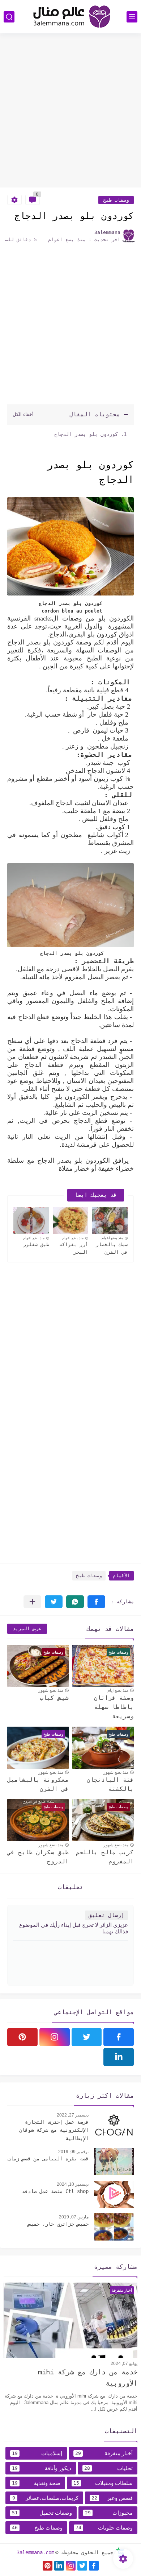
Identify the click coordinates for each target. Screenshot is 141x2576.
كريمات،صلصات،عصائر (45, 2498)
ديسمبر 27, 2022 (73, 2115)
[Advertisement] (70, 111)
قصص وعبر (112, 2498)
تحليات (108, 2468)
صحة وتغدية (36, 2483)
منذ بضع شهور (51, 1690)
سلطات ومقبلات (103, 2483)
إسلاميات (37, 2453)
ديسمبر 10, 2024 (73, 2184)
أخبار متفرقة (104, 2453)
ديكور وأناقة (42, 2468)
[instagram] (55, 2037)
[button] (96, 1602)
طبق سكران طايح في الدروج (38, 1857)
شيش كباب (54, 1698)
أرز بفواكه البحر (74, 1248)
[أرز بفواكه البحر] (71, 1221)
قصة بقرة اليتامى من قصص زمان (48, 2159)
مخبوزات (109, 2513)
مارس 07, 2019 (74, 2217)
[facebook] (119, 2037)
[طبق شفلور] (31, 1221)
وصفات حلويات (104, 2528)
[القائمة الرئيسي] (132, 17)
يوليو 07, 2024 (124, 2363)
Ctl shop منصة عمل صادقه (55, 2191)
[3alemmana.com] (70, 17)
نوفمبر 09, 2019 (73, 2152)
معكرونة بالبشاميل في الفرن (38, 1784)
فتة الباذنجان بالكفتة (110, 1784)
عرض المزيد (27, 1629)
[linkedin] (119, 2057)
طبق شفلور (36, 1244)
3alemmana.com (35, 2552)
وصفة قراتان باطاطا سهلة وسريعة (114, 1707)
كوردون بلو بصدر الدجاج (85, 434)
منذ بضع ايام (118, 1690)
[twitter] (87, 2037)
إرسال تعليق (106, 1915)
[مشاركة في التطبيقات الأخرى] (32, 1602)
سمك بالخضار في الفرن (112, 1248)
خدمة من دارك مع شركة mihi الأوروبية (88, 2377)
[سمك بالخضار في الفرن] (110, 1221)
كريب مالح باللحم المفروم (105, 1857)
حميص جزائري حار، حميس (58, 2224)
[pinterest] (22, 2037)
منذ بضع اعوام (112, 1238)
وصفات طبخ (116, 200)
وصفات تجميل (42, 2513)
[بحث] (9, 17)
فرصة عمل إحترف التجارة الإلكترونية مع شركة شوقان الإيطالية (54, 2130)
